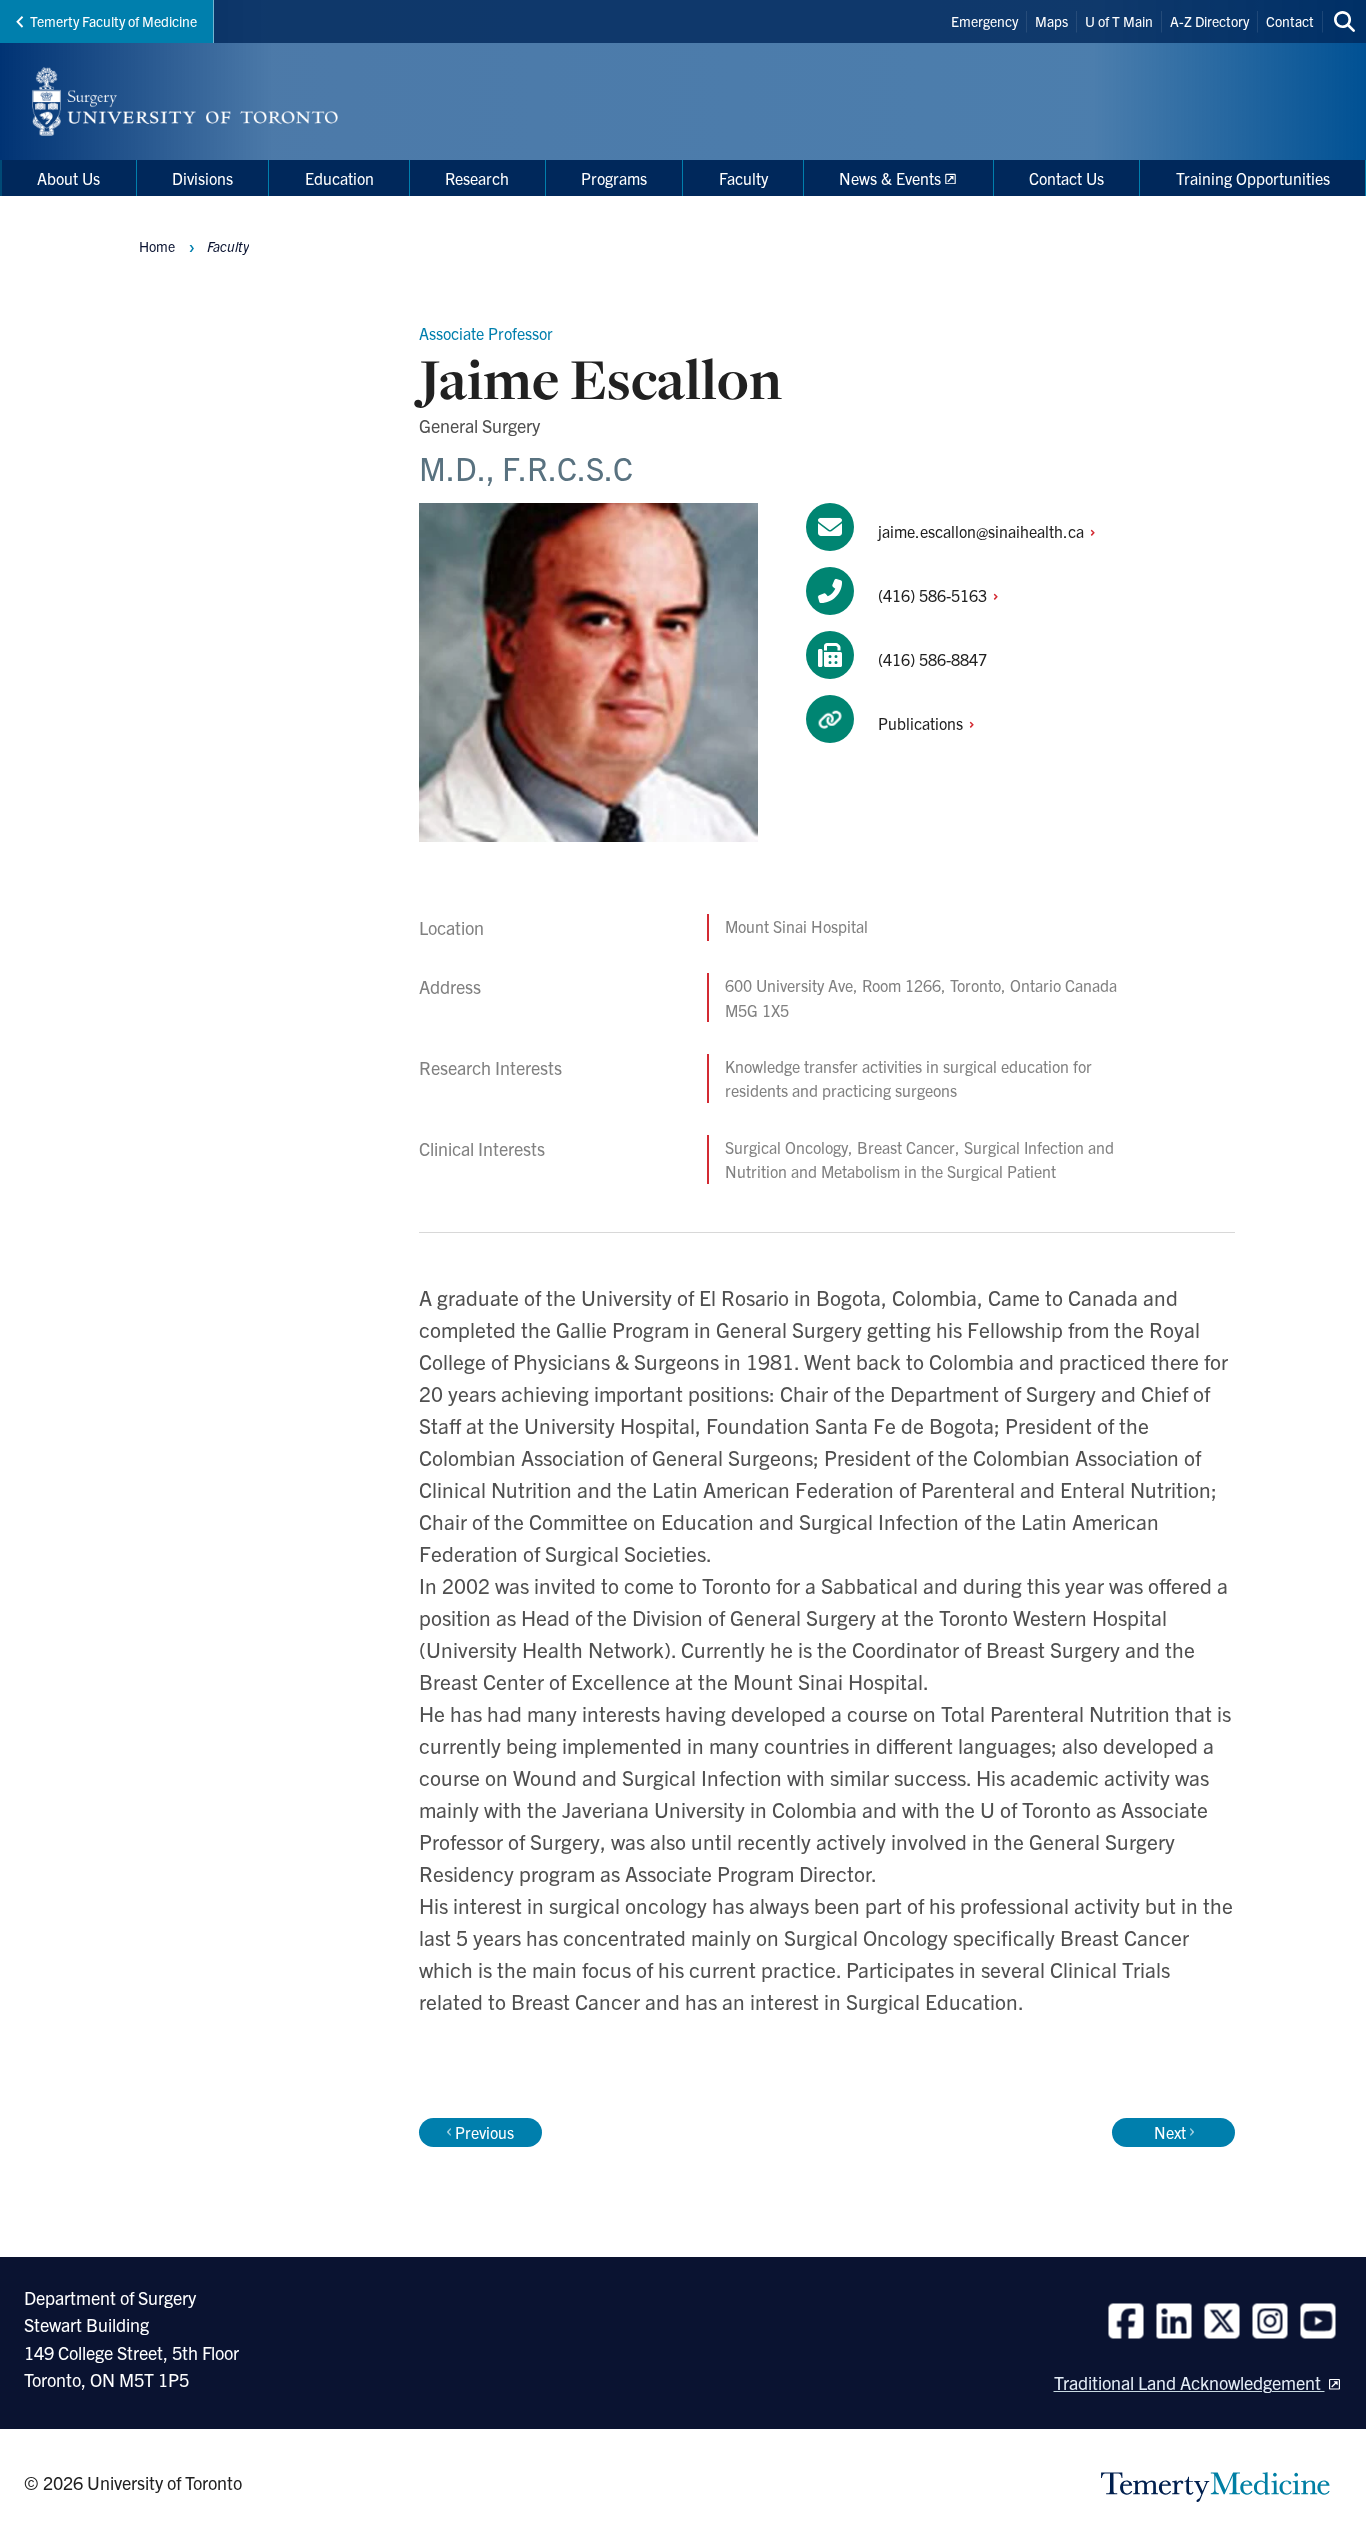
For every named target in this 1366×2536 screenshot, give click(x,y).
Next (1170, 2132)
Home (157, 246)
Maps (1051, 21)
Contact (1290, 21)
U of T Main (1119, 21)
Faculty (228, 246)
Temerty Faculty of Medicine (113, 21)
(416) (934, 595)
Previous (484, 2132)
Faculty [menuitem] (743, 178)
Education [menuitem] (339, 178)
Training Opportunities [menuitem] (1253, 178)
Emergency (984, 21)
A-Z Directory (1209, 21)
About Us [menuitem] (68, 178)
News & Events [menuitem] (890, 178)
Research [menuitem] (477, 178)
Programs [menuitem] (614, 178)
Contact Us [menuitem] (1066, 178)
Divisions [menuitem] (202, 178)
